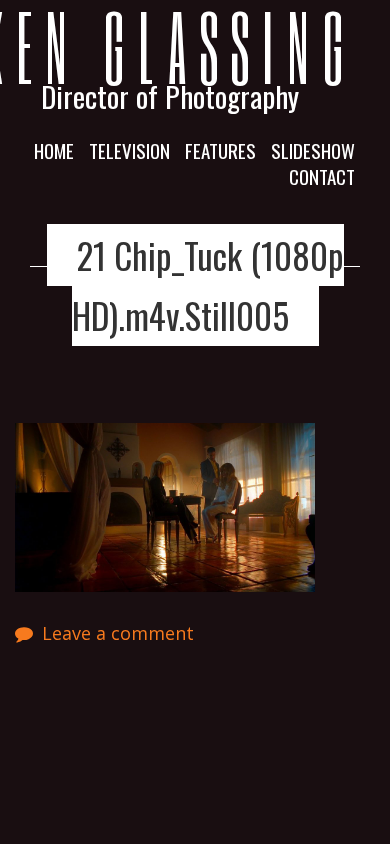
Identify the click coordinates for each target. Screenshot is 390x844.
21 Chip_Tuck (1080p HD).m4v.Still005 (208, 284)
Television (129, 150)
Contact (322, 176)
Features (220, 150)
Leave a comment (118, 633)
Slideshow (313, 150)
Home (54, 150)
